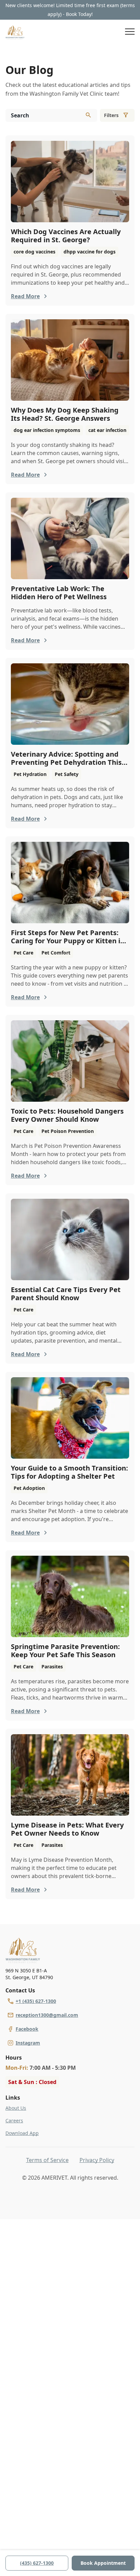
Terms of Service (47, 2160)
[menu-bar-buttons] (130, 33)
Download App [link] (22, 2133)
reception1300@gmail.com (47, 2015)
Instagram (28, 2043)
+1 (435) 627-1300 (36, 2001)
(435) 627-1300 (37, 2563)
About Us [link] (16, 2108)
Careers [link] (14, 2120)
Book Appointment (103, 2563)
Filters (111, 115)
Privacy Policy (97, 2160)
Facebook (27, 2029)
